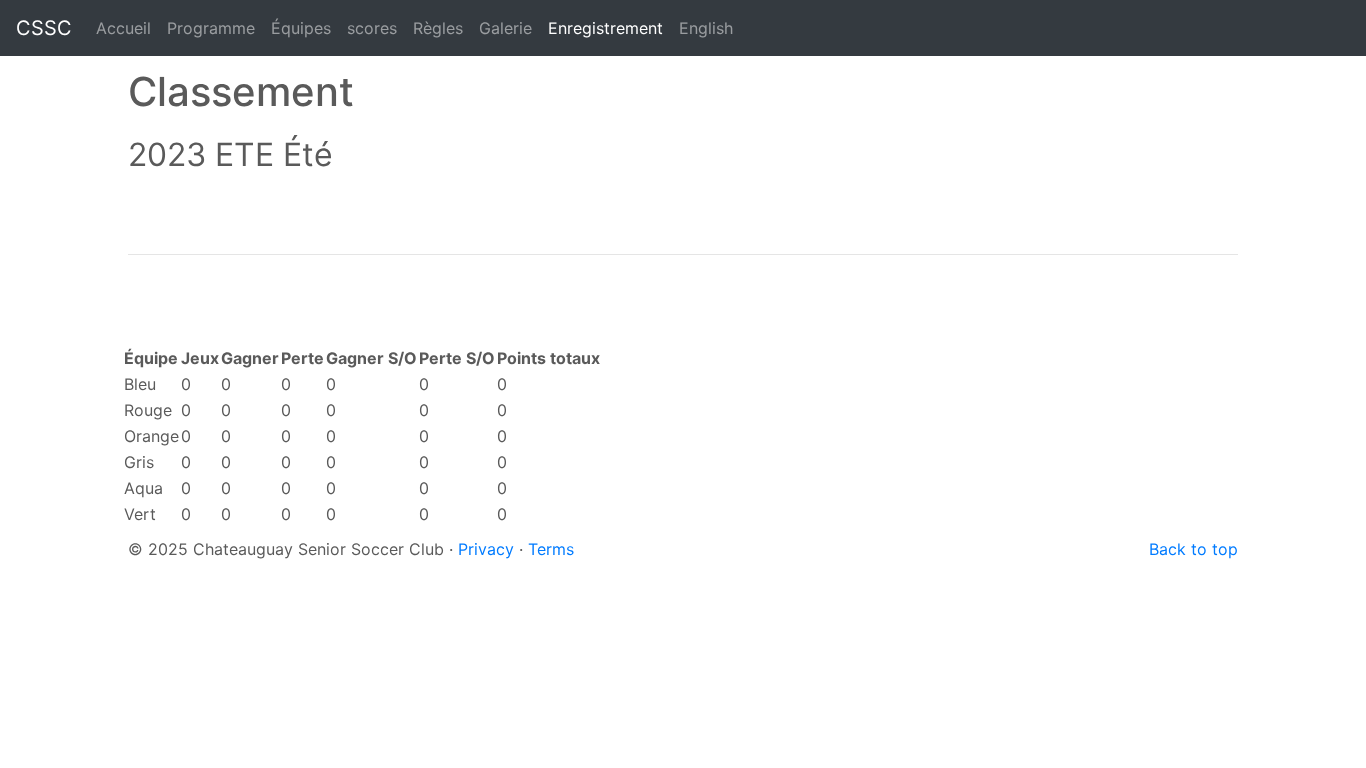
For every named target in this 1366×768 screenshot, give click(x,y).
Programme (211, 28)
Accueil (123, 28)
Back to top (1193, 549)
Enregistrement (605, 28)
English (706, 28)
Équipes (301, 28)
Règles (438, 28)
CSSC (44, 28)
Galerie (505, 28)
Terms (551, 549)
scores (376, 28)
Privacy (486, 549)
